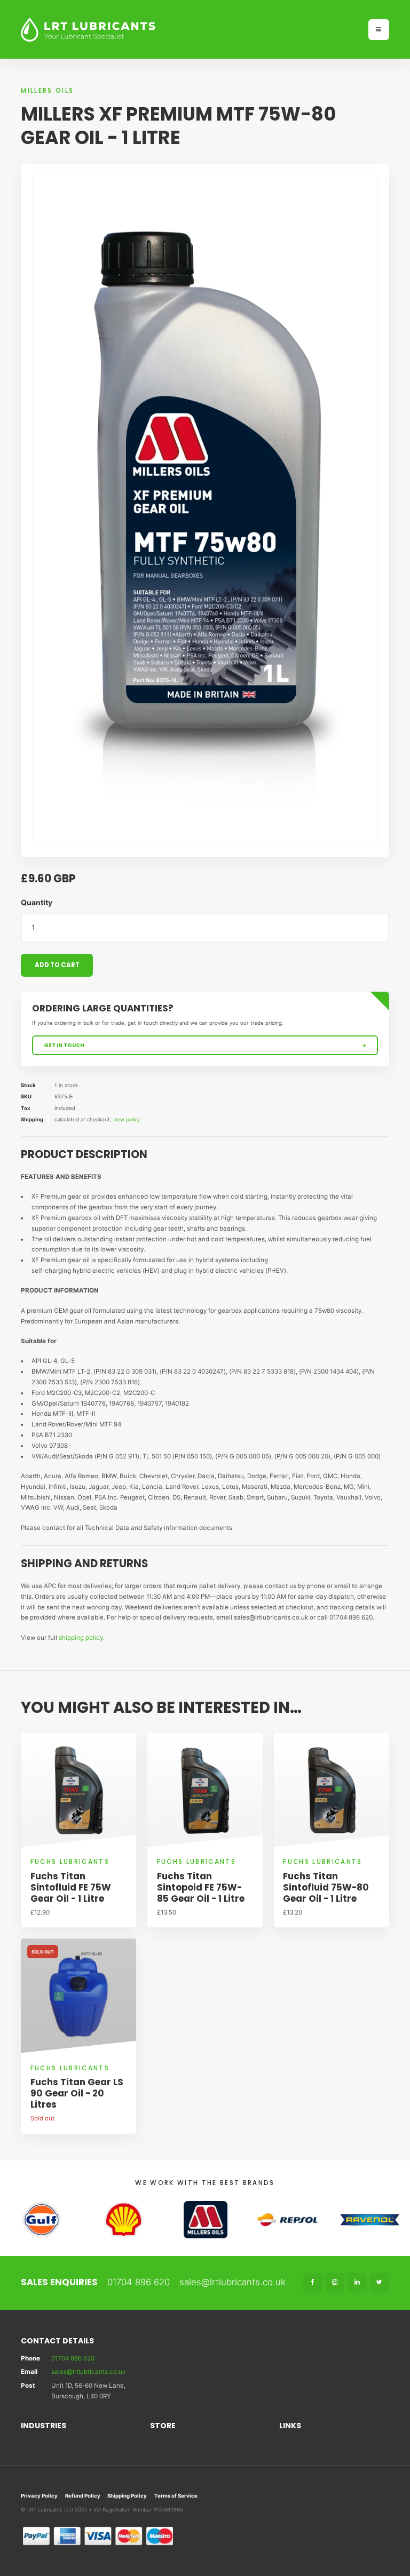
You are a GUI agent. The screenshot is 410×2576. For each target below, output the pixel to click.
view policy (127, 1119)
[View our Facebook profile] (312, 2283)
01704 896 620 (139, 2282)
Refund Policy (83, 2496)
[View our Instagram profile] (335, 2283)
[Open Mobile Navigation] (379, 30)
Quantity (37, 902)
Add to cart (57, 965)
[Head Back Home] (190, 30)
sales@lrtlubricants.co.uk (232, 2282)
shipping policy (81, 1638)
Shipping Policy (127, 2496)
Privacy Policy (39, 2496)
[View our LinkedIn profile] (357, 2283)
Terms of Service (176, 2496)
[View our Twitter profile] (380, 2283)
